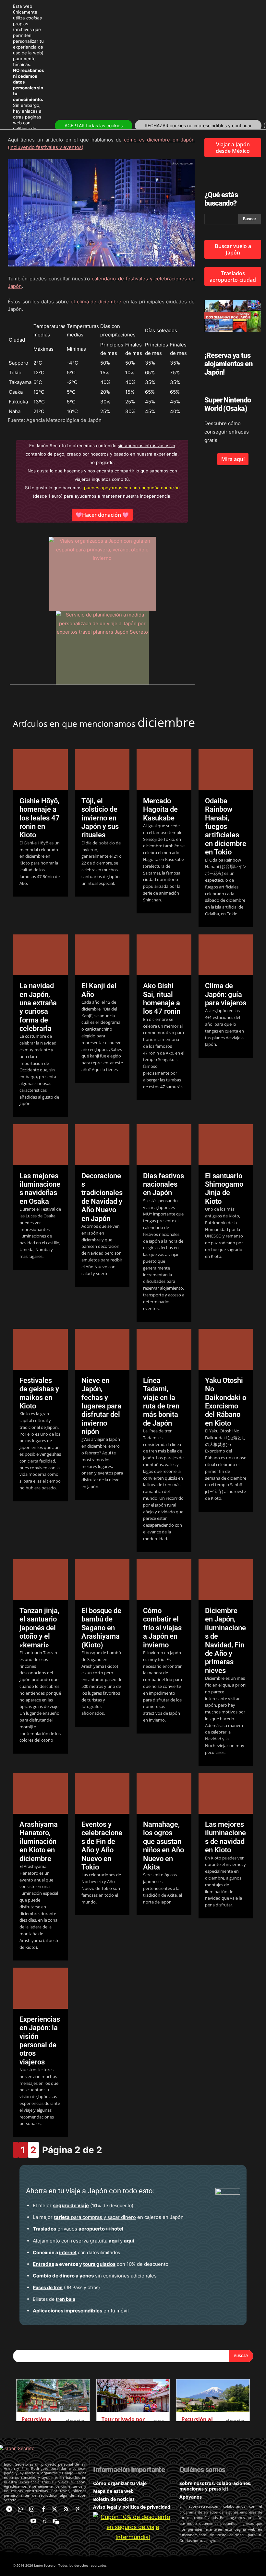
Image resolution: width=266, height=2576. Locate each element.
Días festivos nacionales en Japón (163, 1184)
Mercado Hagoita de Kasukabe (160, 809)
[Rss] (66, 2509)
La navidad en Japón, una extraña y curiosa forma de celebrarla (38, 1007)
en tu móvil (81, 2311)
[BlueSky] (56, 2521)
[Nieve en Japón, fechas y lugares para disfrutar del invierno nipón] (102, 1349)
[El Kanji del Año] (102, 955)
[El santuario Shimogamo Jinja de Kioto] (226, 1145)
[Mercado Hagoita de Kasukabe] (164, 770)
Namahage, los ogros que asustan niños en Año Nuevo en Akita (163, 1846)
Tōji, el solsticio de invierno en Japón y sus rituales (100, 818)
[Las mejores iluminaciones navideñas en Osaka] (40, 1145)
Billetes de (54, 2299)
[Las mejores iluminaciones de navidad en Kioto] (226, 1793)
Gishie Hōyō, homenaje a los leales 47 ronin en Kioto (40, 818)
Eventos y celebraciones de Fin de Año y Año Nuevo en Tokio (102, 1846)
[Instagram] (32, 2509)
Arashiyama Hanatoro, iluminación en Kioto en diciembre (39, 1842)
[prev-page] (16, 2150)
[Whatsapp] (20, 2509)
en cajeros (108, 2217)
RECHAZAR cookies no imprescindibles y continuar (198, 125)
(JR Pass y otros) (66, 2287)
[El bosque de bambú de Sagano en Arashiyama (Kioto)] (102, 1580)
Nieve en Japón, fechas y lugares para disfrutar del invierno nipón (101, 1406)
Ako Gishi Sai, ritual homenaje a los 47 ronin (162, 999)
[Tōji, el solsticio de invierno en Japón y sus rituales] (102, 770)
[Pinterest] (77, 2509)
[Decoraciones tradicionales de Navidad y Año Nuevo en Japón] (102, 1145)
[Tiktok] (45, 2521)
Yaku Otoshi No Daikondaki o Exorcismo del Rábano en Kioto (226, 1402)
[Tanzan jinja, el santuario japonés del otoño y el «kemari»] (40, 1580)
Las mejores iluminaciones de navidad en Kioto (225, 1837)
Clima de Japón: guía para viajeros (226, 994)
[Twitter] (55, 2509)
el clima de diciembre (96, 302)
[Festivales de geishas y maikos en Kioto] (40, 1349)
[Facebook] (43, 2509)
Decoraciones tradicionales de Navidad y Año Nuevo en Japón (102, 1197)
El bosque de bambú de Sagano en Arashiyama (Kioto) (101, 1628)
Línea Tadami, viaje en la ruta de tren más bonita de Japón (161, 1402)
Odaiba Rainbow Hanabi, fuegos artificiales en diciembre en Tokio (226, 826)
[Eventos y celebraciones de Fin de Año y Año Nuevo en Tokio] (102, 1793)
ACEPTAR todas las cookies (94, 125)
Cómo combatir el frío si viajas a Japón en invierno (162, 1628)
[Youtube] (33, 2521)
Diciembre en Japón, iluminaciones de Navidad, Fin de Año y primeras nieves (225, 1641)
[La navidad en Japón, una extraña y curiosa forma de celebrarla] (40, 955)
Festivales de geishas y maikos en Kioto (39, 1393)
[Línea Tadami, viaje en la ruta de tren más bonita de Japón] (164, 1349)
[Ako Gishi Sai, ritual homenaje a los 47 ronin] (164, 955)
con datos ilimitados (76, 2252)
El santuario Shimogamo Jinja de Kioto (224, 1189)
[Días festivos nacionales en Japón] (164, 1145)
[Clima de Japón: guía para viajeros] (226, 955)
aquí (114, 2241)
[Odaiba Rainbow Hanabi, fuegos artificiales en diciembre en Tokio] (226, 770)
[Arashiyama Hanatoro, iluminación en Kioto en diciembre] (40, 1793)
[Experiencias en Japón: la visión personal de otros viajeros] (40, 1988)
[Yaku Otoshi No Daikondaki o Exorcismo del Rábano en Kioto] (226, 1349)
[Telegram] (9, 2509)
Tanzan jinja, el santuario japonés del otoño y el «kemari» (39, 1628)
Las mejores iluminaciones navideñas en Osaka (40, 1189)
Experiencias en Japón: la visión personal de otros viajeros (40, 2041)
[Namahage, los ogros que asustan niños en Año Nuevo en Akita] (164, 1793)
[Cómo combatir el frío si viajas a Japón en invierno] (164, 1580)
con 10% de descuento (101, 2264)
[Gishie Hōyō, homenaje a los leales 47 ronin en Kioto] (40, 770)
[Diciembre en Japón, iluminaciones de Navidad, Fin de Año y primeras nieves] (226, 1580)
